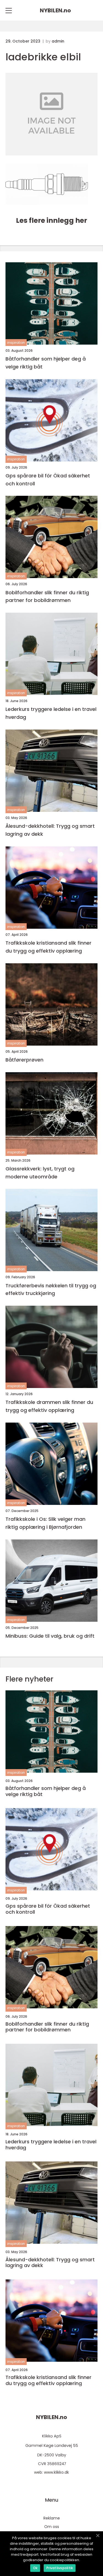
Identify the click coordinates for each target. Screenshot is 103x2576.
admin (58, 41)
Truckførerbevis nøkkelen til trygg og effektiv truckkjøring (51, 1290)
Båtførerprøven (24, 1060)
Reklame (52, 2518)
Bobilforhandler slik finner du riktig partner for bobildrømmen (47, 596)
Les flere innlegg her (51, 220)
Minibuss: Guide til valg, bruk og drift (50, 1636)
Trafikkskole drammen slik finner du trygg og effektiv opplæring (49, 1406)
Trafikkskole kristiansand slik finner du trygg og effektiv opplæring (48, 947)
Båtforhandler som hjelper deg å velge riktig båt (46, 363)
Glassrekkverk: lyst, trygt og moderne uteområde (40, 1173)
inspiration (16, 343)
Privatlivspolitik (60, 2568)
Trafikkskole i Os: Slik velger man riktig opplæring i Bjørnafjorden (45, 1523)
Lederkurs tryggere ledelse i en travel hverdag (51, 713)
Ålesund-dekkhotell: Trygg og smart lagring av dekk (50, 830)
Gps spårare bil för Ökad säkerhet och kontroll (48, 480)
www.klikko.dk (56, 2472)
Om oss (52, 2527)
